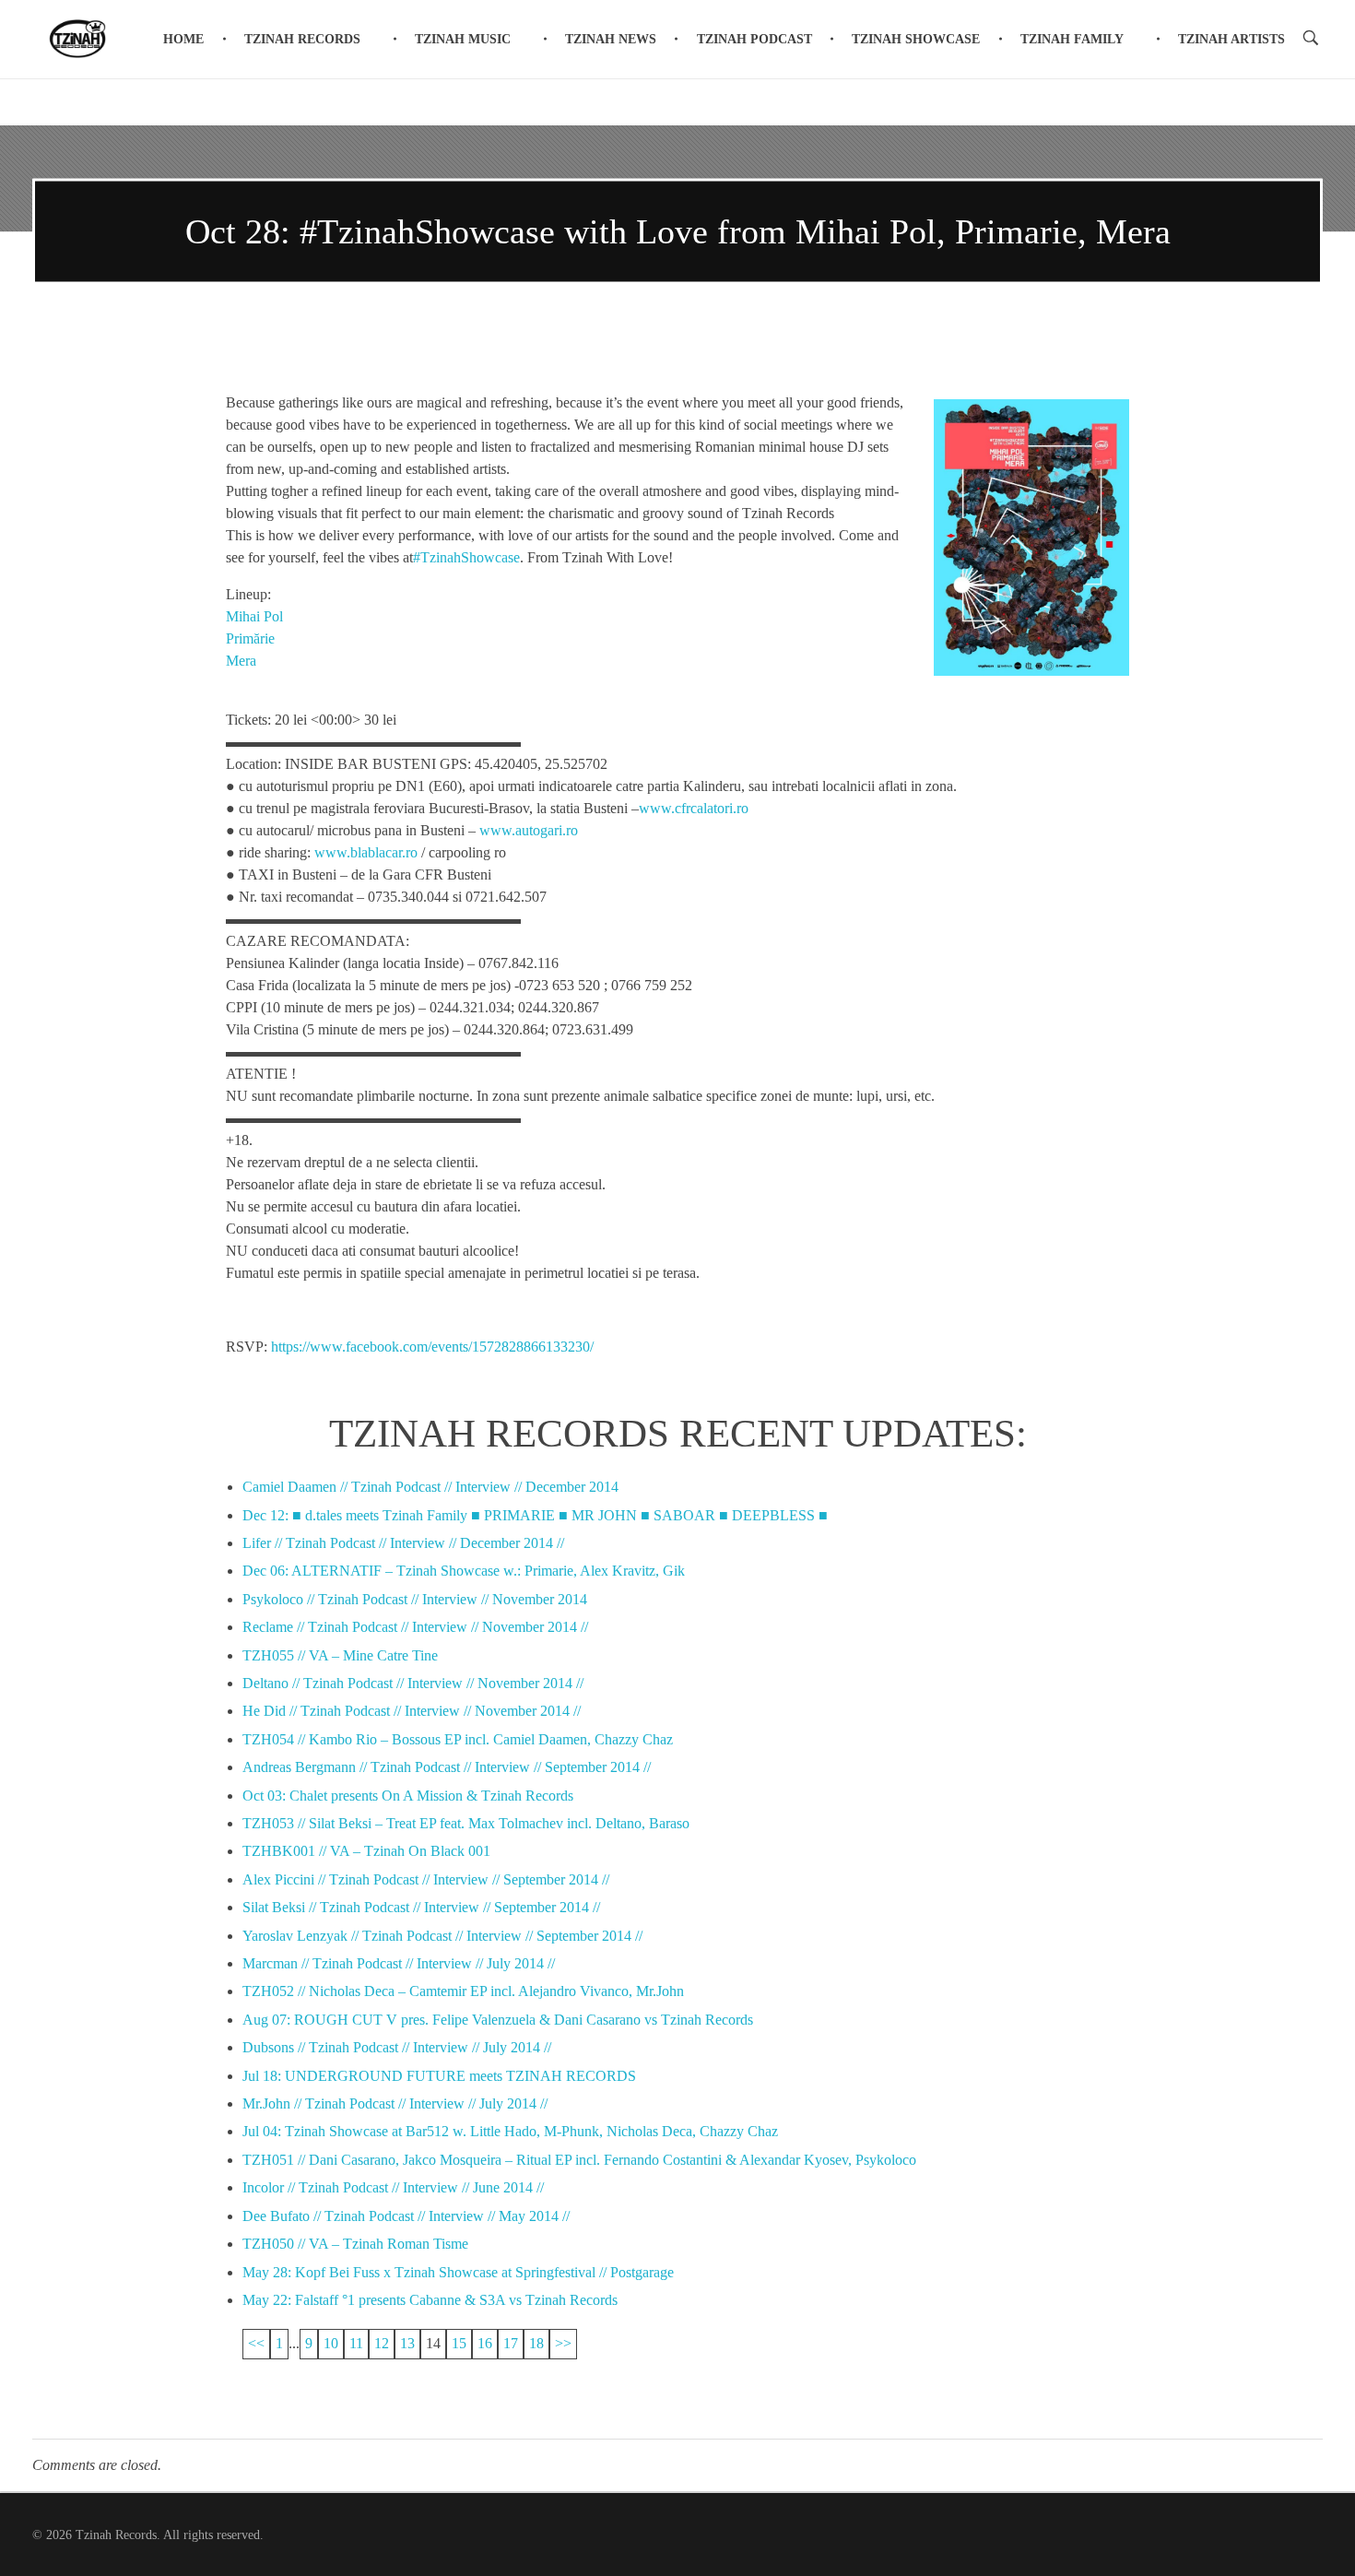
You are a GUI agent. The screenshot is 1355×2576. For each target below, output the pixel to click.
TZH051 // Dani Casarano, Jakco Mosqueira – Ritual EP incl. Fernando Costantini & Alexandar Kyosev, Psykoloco (579, 2160)
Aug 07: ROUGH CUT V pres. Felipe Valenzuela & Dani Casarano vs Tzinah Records (498, 2020)
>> (563, 2343)
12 (382, 2343)
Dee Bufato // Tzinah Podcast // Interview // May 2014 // (406, 2216)
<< (256, 2343)
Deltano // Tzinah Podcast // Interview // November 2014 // (413, 1683)
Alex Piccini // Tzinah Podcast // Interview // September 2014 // (426, 1879)
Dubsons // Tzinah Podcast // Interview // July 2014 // (397, 2047)
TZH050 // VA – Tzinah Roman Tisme (355, 2244)
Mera (241, 661)
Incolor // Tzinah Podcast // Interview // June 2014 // (393, 2187)
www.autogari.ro (529, 830)
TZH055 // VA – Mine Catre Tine (340, 1655)
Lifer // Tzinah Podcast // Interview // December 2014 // (403, 1543)
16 (485, 2343)
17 (511, 2343)
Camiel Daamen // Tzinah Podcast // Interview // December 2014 (430, 1487)
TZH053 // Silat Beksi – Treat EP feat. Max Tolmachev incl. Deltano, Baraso (466, 1823)
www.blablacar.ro (366, 852)
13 (407, 2343)
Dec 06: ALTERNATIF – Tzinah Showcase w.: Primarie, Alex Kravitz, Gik (464, 1571)
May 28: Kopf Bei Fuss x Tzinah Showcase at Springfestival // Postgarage (458, 2272)
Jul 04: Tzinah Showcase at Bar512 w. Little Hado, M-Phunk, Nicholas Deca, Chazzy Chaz (510, 2131)
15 (459, 2343)
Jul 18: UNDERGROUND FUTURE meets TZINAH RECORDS (439, 2076)
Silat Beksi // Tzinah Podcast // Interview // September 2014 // (421, 1907)
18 (536, 2343)
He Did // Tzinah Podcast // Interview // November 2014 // (412, 1711)
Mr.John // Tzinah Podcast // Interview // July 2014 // (395, 2103)
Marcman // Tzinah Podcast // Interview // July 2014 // (399, 1963)
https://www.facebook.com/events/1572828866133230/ (432, 1347)
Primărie (250, 638)
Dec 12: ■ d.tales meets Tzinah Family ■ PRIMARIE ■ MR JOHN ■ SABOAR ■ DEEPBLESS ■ (535, 1515)
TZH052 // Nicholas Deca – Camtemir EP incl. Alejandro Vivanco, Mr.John (463, 1991)
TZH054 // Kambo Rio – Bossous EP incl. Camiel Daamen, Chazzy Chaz (458, 1739)
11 (356, 2343)
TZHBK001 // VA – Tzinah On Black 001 (366, 1851)
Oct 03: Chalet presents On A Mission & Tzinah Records (408, 1796)
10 (331, 2343)
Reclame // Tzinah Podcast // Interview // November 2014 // (415, 1627)
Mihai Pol (254, 616)
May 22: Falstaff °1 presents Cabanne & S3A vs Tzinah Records (430, 2300)
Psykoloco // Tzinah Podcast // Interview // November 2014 (415, 1599)
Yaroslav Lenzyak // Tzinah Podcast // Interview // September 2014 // (442, 1936)
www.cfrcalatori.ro (694, 808)
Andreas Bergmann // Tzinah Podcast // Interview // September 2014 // (447, 1767)
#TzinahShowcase (466, 557)
